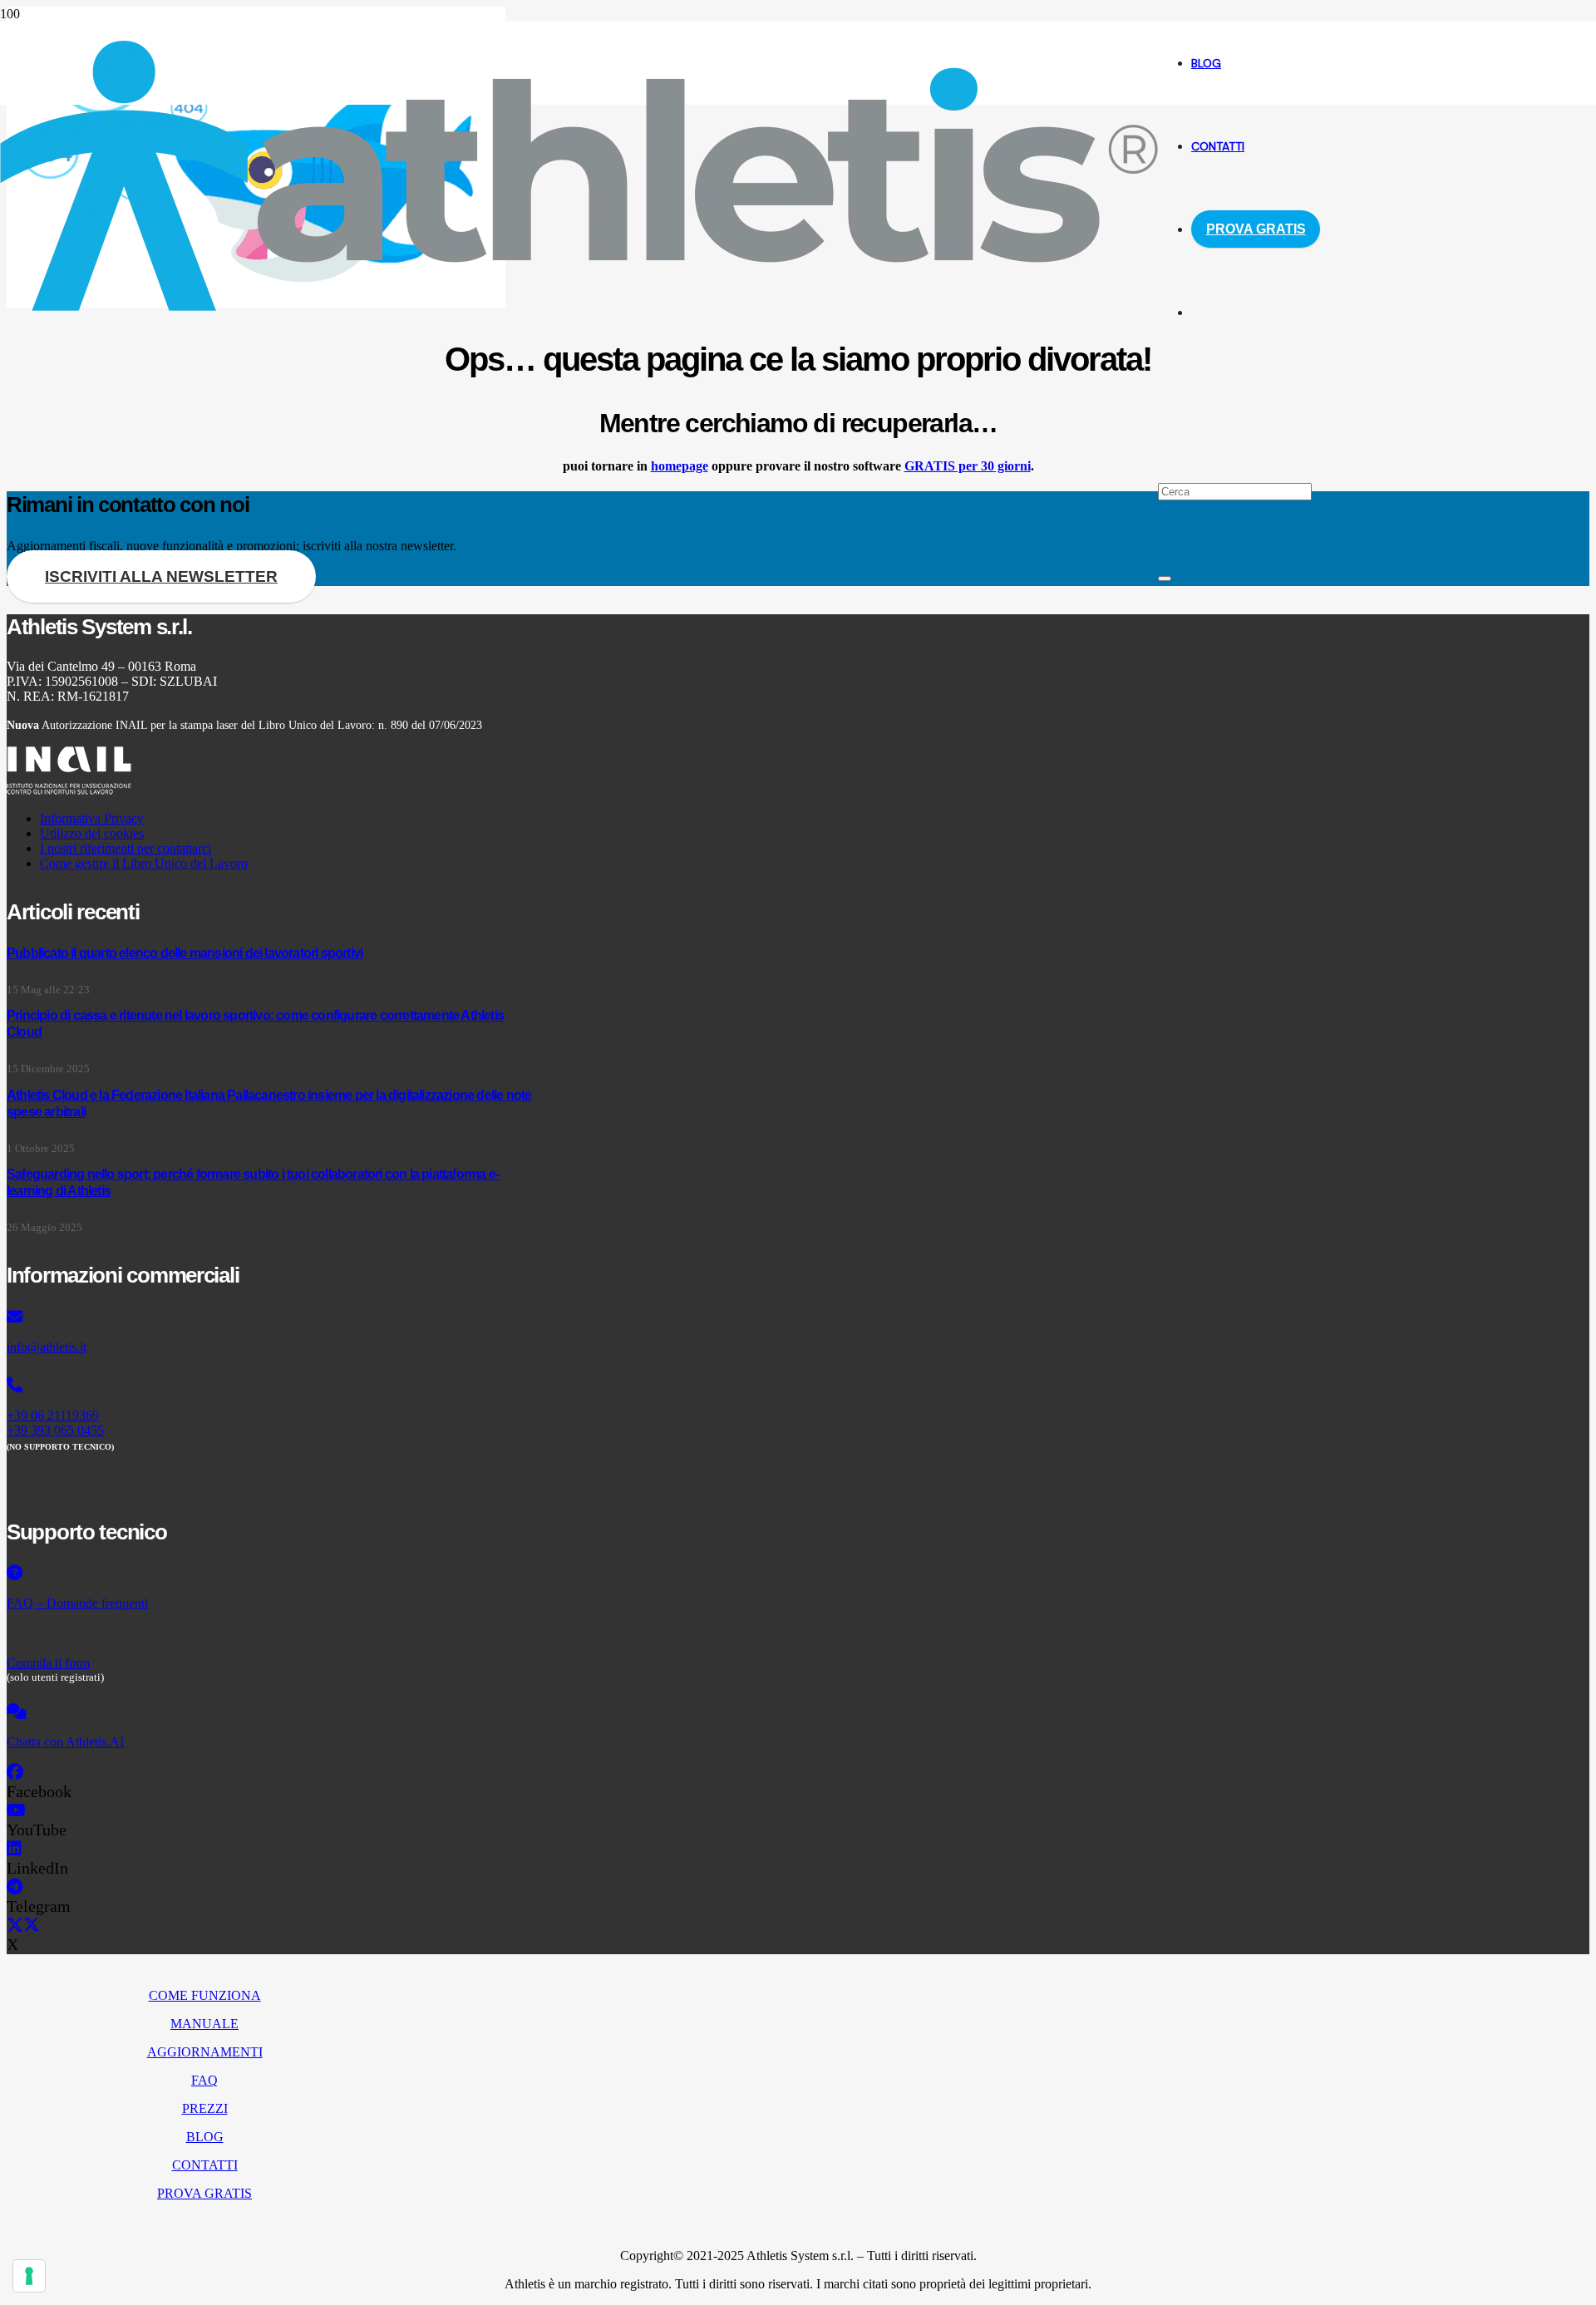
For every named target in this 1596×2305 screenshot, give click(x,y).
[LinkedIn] (14, 1849)
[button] (1164, 407)
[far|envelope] (271, 1317)
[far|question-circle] (271, 1574)
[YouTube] (16, 1810)
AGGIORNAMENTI (205, 2052)
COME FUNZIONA (205, 1995)
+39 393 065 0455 (55, 1430)
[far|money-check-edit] (271, 1633)
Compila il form (48, 1663)
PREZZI (205, 2108)
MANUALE (204, 2024)
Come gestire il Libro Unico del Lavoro (144, 863)
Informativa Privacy (92, 818)
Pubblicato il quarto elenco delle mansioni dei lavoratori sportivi (185, 953)
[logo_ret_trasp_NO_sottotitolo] (579, 306)
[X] (23, 1925)
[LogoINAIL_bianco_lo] (69, 790)
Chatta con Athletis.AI (65, 1742)
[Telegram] (15, 1887)
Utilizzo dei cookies (92, 833)
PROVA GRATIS (204, 2193)
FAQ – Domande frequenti (77, 1603)
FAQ (204, 2080)
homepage (680, 466)
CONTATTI (205, 2165)
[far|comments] (271, 1712)
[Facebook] (15, 1772)
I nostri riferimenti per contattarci (126, 848)
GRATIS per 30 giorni (968, 466)
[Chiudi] (1165, 579)
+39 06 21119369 (53, 1415)
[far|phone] (271, 1386)
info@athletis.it (47, 1347)
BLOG (205, 2137)
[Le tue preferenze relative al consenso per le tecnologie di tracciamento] (29, 2276)
